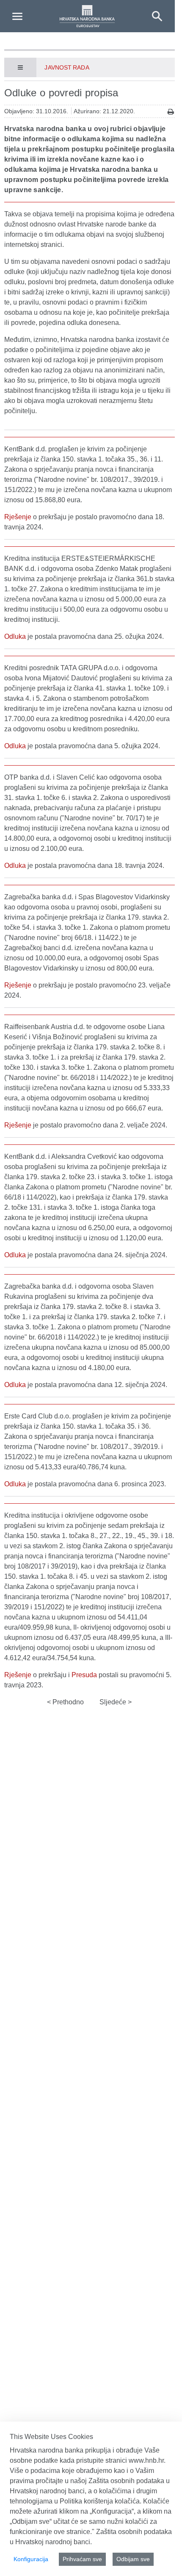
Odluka (15, 636)
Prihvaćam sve (82, 2559)
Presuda (84, 1675)
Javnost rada (67, 67)
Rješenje (18, 517)
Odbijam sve (133, 2559)
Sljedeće (114, 1702)
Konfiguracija (31, 2559)
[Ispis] (171, 112)
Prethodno (67, 1702)
